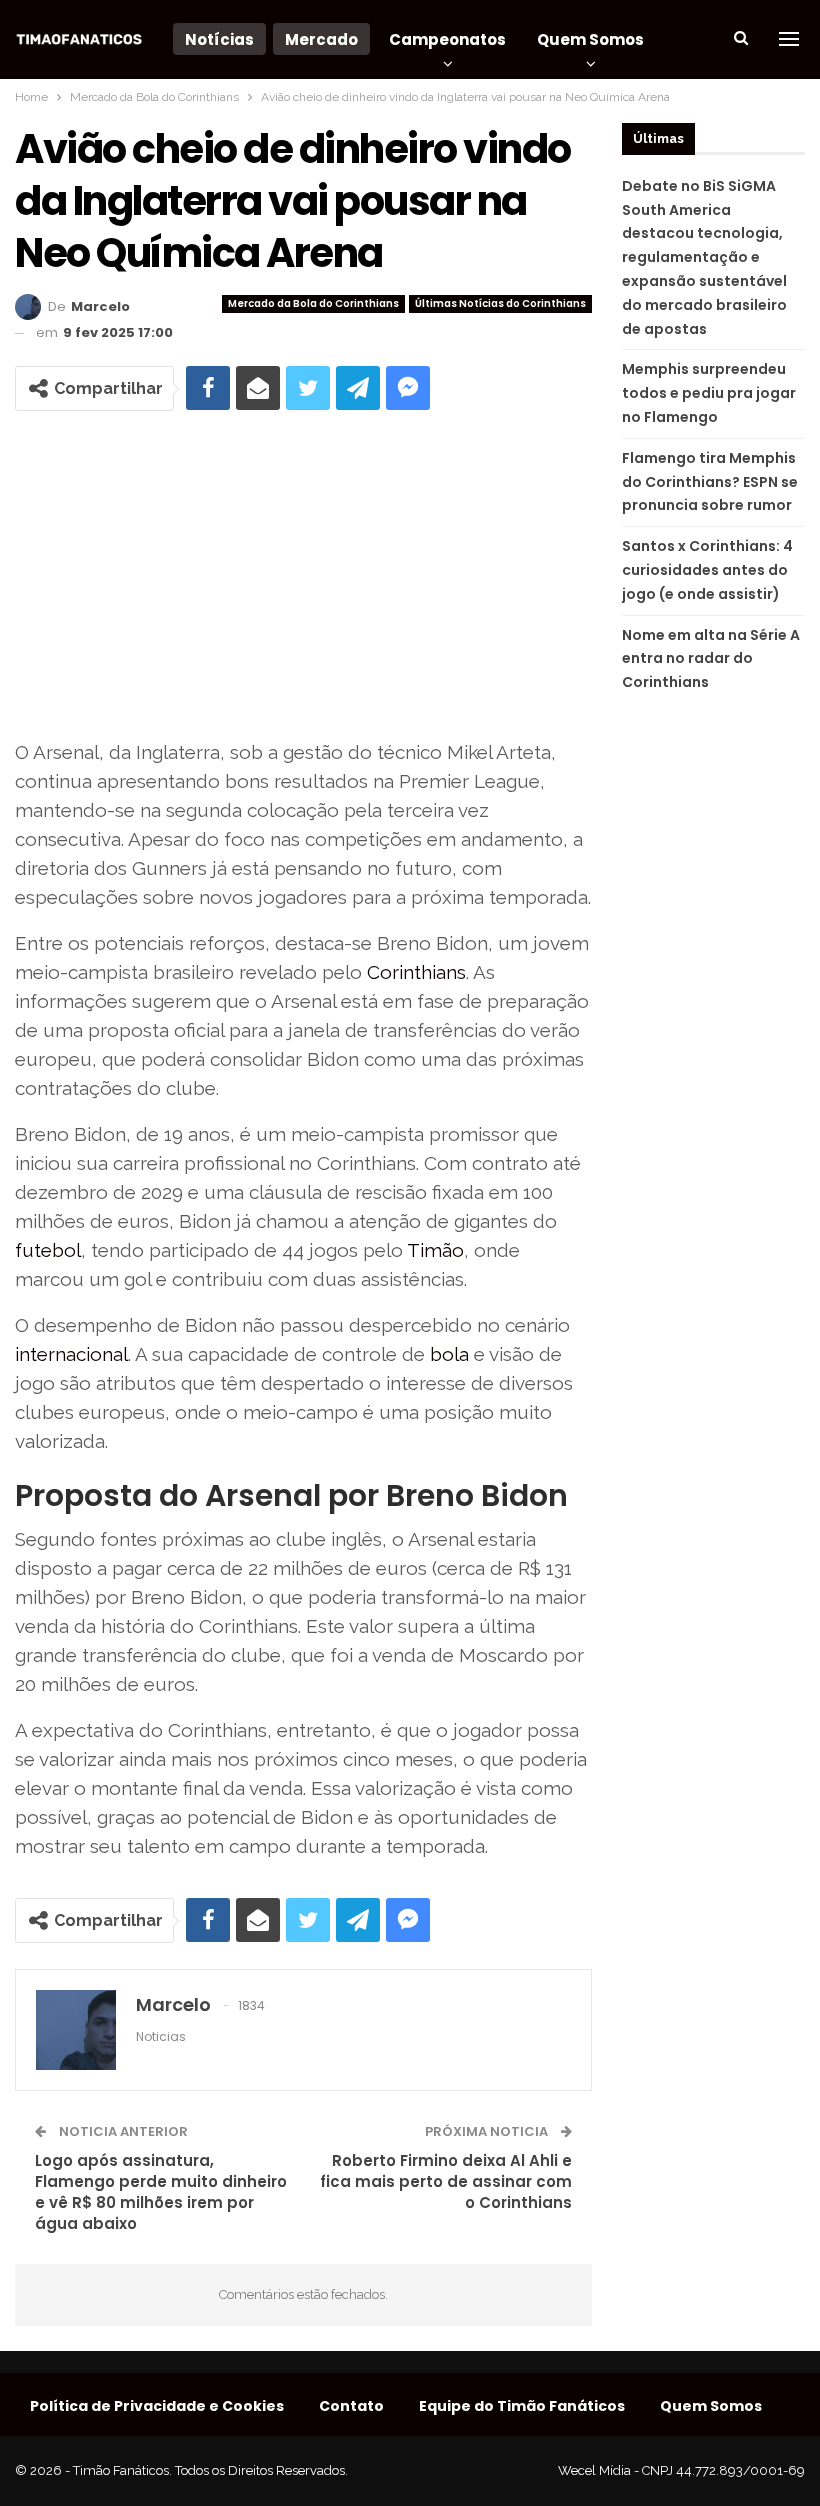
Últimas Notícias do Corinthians (500, 303)
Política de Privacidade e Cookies (157, 2406)
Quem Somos (590, 39)
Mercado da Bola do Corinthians (313, 303)
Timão (435, 1250)
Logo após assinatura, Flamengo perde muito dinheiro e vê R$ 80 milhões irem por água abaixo (161, 2192)
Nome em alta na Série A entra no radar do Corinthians (711, 659)
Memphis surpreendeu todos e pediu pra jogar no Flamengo (709, 393)
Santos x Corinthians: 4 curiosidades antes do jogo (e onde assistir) (707, 570)
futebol (48, 1250)
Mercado (321, 39)
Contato (351, 2406)
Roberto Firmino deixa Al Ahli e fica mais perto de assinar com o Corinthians (446, 2181)
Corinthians (416, 972)
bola (449, 1354)
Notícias (219, 39)
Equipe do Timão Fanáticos (522, 2406)
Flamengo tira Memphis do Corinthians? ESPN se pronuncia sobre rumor (710, 482)
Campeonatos (447, 39)
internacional (71, 1354)
